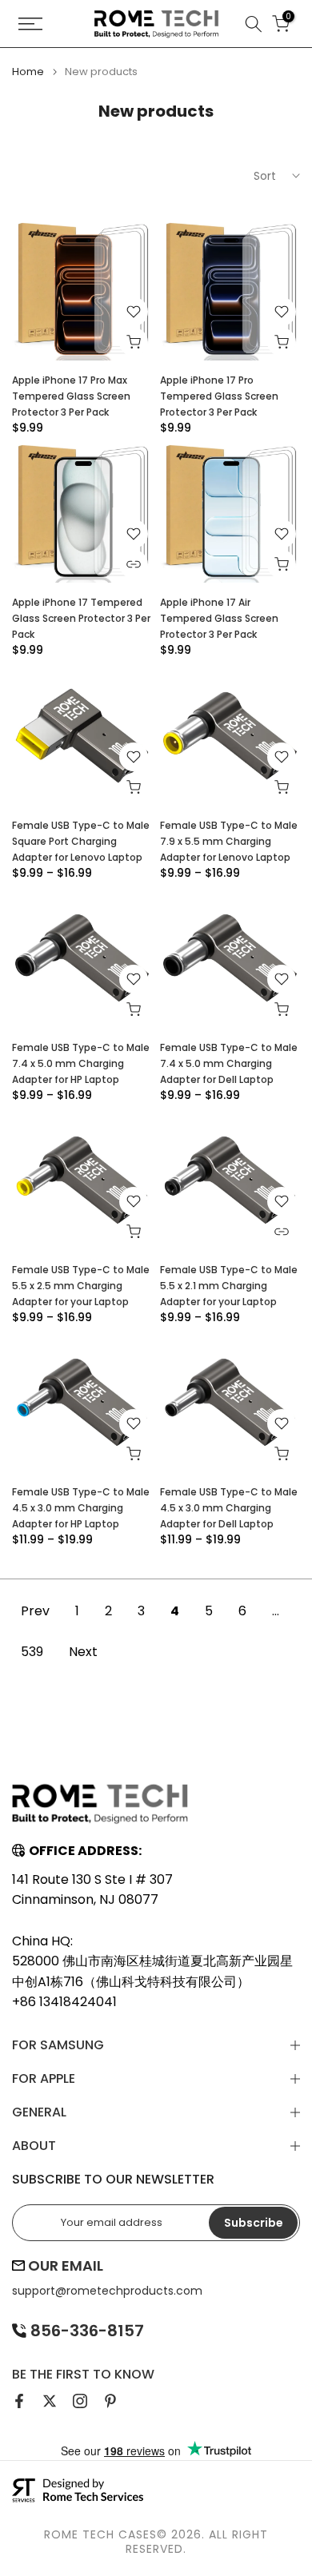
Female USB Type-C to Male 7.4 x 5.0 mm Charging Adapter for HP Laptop (81, 1063)
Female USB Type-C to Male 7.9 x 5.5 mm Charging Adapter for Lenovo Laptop (229, 841)
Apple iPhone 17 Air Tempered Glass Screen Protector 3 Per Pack (219, 618)
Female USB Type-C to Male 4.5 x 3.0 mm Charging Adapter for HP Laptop (81, 1508)
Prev (35, 1611)
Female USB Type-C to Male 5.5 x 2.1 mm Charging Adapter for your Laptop (229, 1286)
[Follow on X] (50, 2401)
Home (28, 72)
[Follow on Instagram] (80, 2401)
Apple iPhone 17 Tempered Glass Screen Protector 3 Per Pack (81, 618)
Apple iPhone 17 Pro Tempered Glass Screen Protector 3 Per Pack (219, 396)
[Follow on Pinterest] (110, 2401)
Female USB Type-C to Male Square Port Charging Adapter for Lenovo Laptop (81, 841)
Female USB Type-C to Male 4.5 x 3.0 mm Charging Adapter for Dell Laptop (229, 1508)
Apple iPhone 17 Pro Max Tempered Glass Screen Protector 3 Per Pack (71, 396)
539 (32, 1652)
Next (83, 1652)
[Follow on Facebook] (19, 2401)
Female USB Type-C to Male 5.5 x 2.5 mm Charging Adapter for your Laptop (81, 1286)
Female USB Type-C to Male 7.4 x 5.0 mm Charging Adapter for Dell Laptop (229, 1063)
